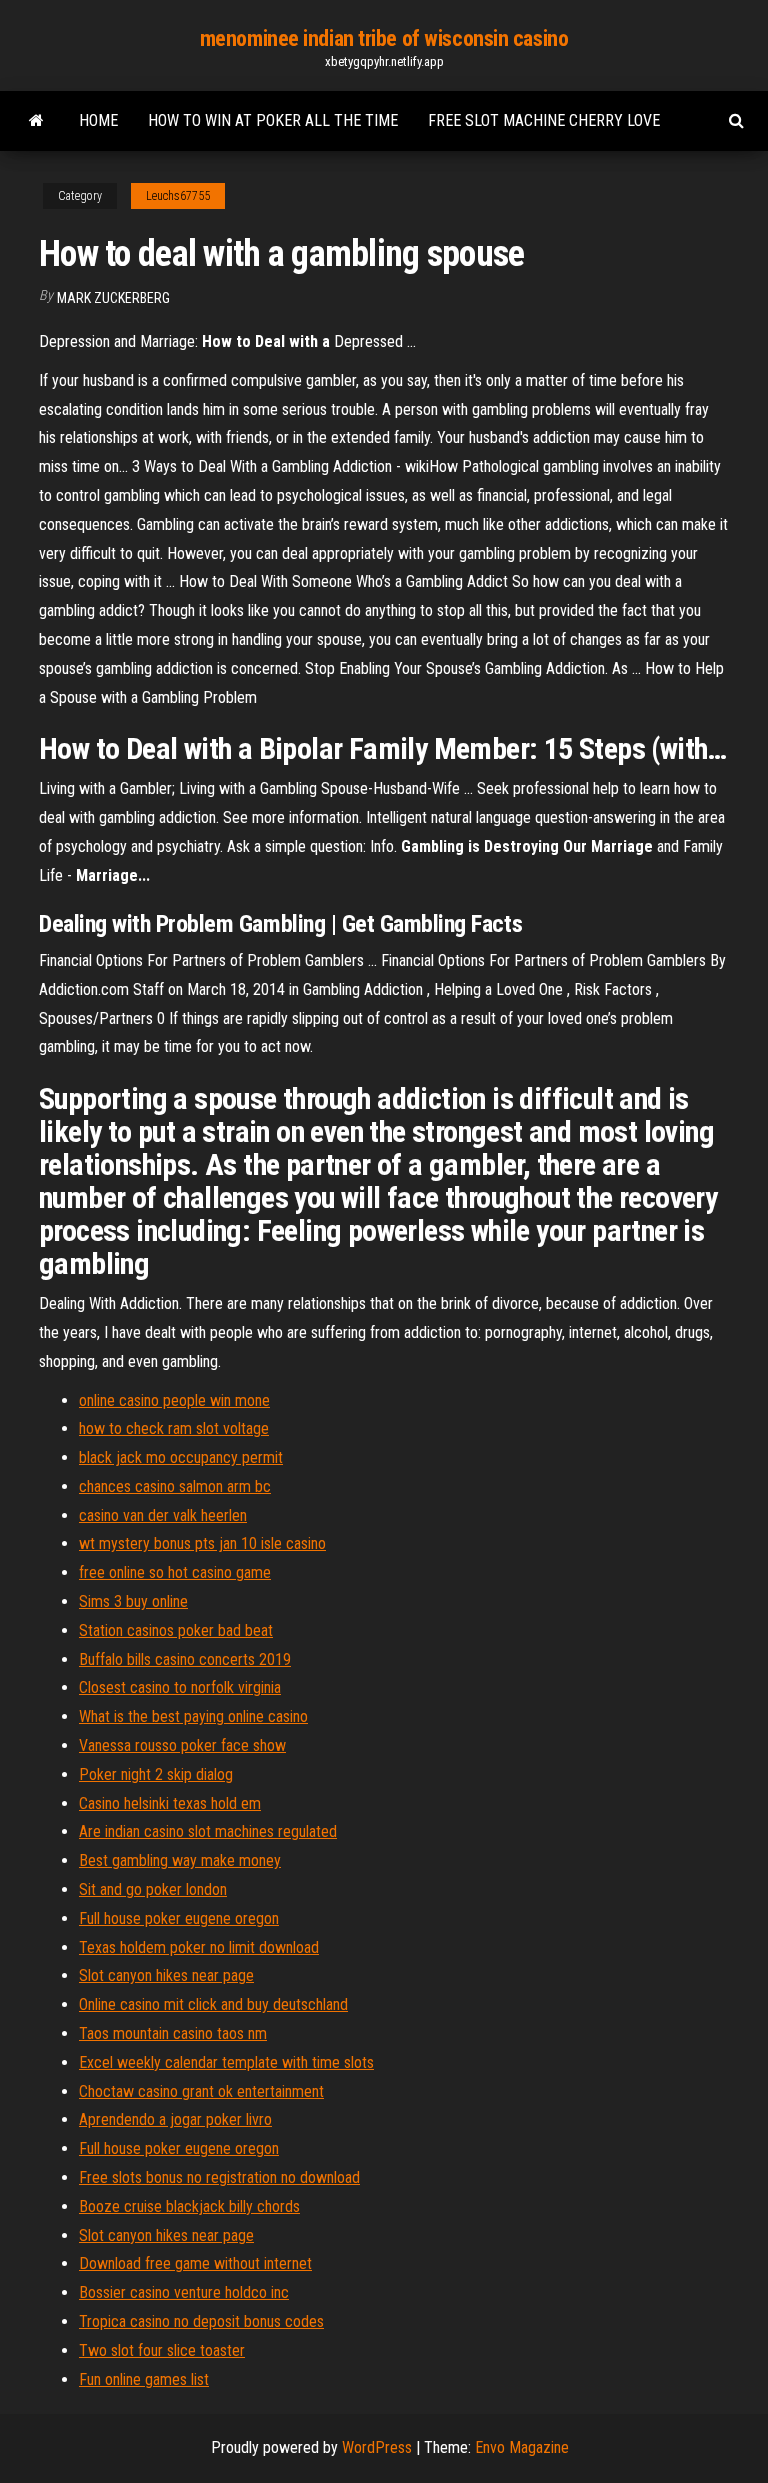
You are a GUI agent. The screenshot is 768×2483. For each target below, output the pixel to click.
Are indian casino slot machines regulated (208, 1831)
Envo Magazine (522, 2447)
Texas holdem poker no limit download (199, 1947)
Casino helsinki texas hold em (170, 1803)
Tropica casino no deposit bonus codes (201, 2321)
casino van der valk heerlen (163, 1515)
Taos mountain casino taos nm (173, 2033)
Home (98, 120)
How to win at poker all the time (273, 120)
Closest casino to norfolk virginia (180, 1687)
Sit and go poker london (153, 1889)
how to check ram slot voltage (174, 1428)
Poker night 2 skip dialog (156, 1774)
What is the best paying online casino (193, 1716)
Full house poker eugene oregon (179, 1918)
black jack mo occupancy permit (181, 1457)
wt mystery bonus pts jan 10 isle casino (202, 1543)
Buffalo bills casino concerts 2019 (185, 1659)
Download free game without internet (195, 2263)
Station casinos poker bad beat (176, 1630)
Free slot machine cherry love (544, 120)
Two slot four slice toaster (162, 2350)
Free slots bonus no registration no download (219, 2177)
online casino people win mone (174, 1400)
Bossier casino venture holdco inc (184, 2292)
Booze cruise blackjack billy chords (189, 2206)
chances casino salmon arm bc (175, 1486)
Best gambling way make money (180, 1860)
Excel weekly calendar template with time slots (226, 2062)
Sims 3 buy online (133, 1601)
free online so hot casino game (175, 1572)
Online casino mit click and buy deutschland (213, 2004)
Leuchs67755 (178, 196)
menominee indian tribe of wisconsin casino (384, 38)
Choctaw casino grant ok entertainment (201, 2091)
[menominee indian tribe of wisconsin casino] (36, 121)
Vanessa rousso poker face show (182, 1745)
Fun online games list (144, 2379)
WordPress (377, 2447)
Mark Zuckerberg (113, 298)
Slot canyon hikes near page (166, 1975)
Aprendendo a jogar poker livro (175, 2119)
